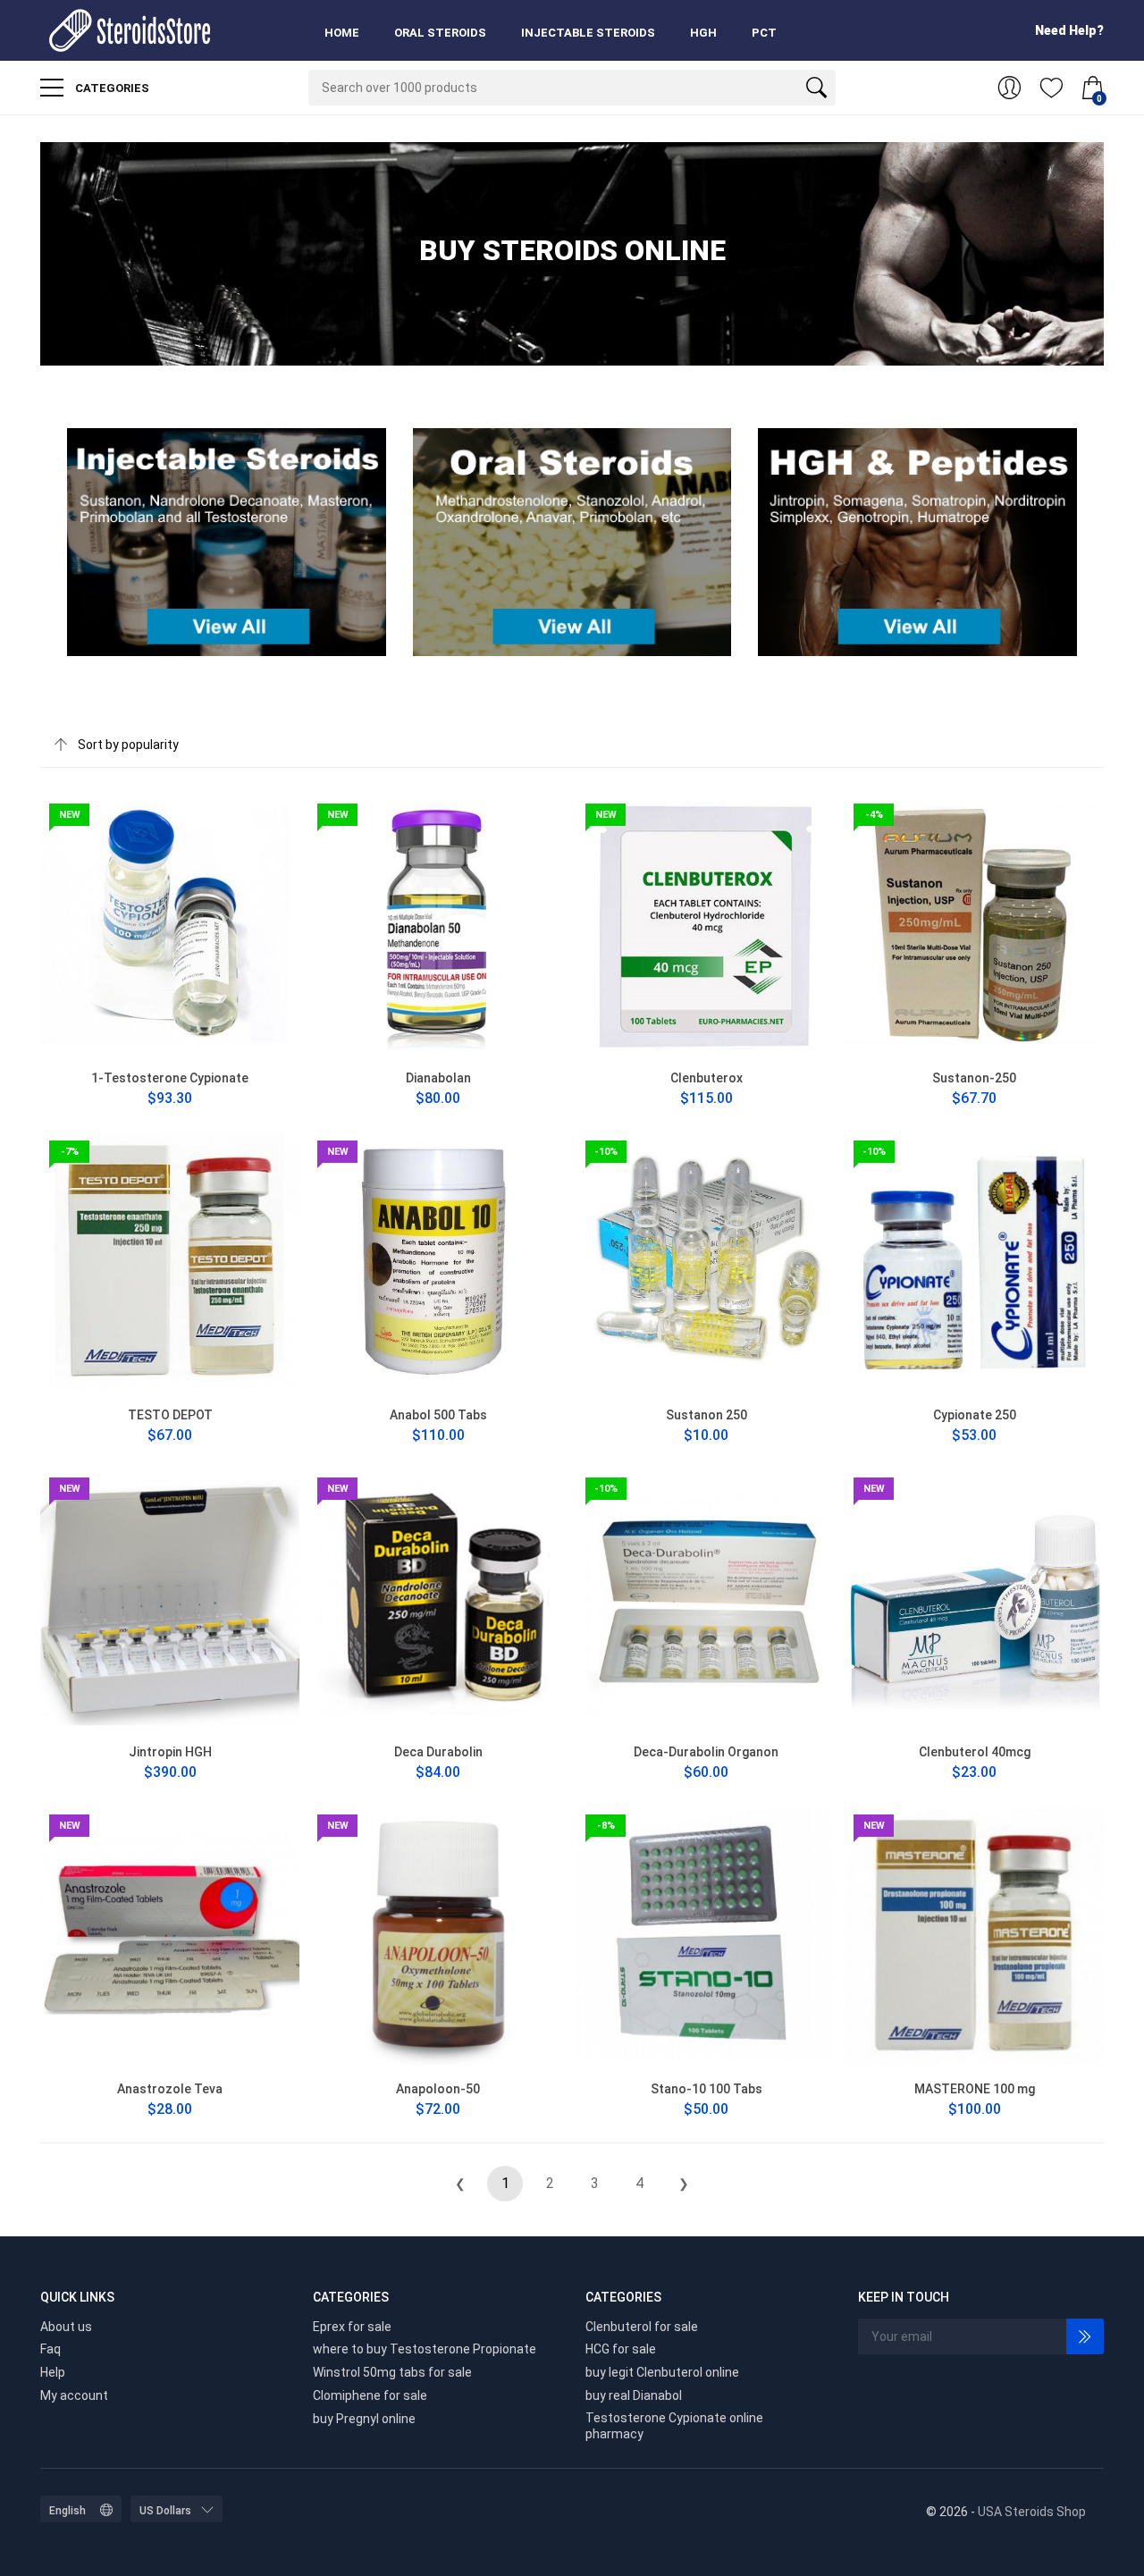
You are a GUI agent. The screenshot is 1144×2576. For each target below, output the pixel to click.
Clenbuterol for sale (642, 2327)
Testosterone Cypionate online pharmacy (674, 2426)
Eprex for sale (352, 2327)
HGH (703, 33)
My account (74, 2395)
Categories (111, 88)
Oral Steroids (440, 33)
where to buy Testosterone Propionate (425, 2349)
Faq (50, 2349)
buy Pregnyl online (364, 2419)
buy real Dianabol (634, 2395)
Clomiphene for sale (370, 2395)
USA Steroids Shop (1032, 2512)
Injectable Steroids (588, 33)
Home (342, 33)
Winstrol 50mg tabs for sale (392, 2372)
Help (53, 2372)
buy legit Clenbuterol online (662, 2372)
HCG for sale (621, 2349)
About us (66, 2327)
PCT (764, 33)
